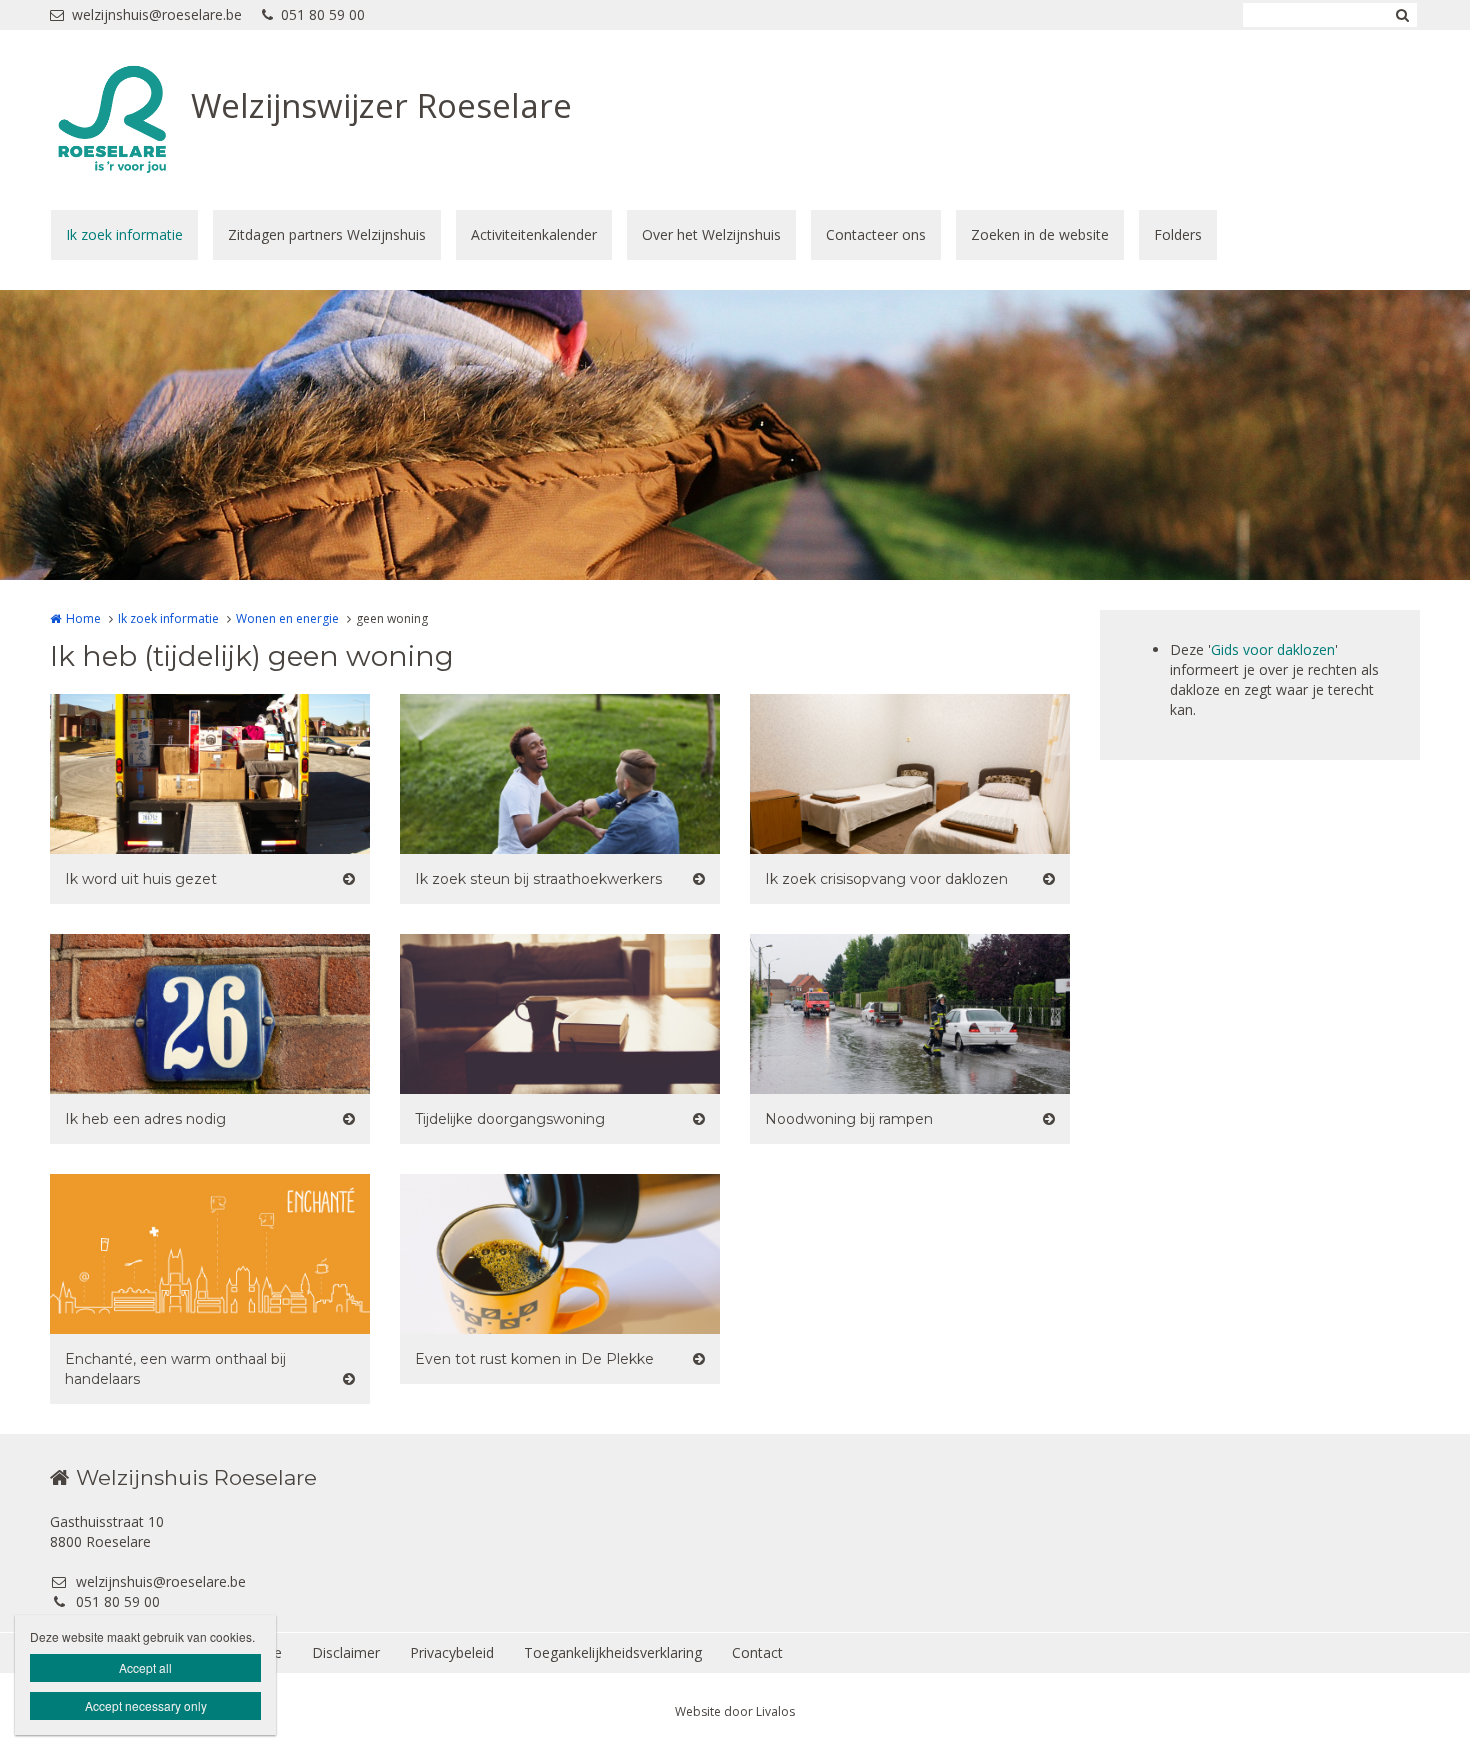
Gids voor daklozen (1273, 649)
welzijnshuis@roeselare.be (157, 14)
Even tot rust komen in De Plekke (534, 1359)
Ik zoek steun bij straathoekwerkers (538, 879)
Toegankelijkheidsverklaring (613, 1652)
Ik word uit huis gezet (141, 879)
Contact (757, 1652)
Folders (1178, 234)
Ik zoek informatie (124, 234)
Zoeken (1402, 15)
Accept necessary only (146, 1705)
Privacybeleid (452, 1652)
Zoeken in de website (1040, 234)
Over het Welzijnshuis (711, 234)
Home (83, 618)
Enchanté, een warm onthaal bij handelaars (175, 1369)
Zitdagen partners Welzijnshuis (327, 234)
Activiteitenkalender (534, 234)
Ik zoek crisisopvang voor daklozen (886, 879)
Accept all (145, 1667)
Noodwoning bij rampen (849, 1119)
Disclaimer (346, 1652)
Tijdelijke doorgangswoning (510, 1119)
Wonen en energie (287, 618)
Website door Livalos (735, 1711)
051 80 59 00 (323, 14)
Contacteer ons (876, 234)
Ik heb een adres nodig (145, 1119)
